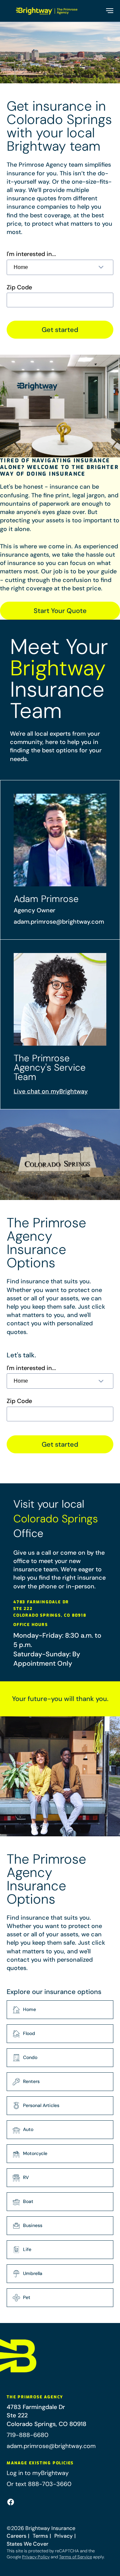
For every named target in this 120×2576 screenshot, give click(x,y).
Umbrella (33, 2273)
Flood (29, 2033)
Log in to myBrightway (38, 2473)
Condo (30, 2057)
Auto (28, 2129)
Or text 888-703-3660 (39, 2484)
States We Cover (27, 2544)
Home (29, 2009)
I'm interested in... (31, 254)
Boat (28, 2201)
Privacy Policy (36, 2557)
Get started (60, 330)
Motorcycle (35, 2153)
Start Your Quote (60, 611)
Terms (40, 2536)
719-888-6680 (27, 2435)
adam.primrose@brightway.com (59, 922)
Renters (31, 2081)
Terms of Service (75, 2557)
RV (26, 2177)
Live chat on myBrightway (51, 1091)
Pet (27, 2297)
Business (33, 2225)
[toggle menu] (109, 11)
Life (27, 2249)
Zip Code (19, 287)
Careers (16, 2536)
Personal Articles (41, 2105)
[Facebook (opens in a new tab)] (11, 2502)
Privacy (63, 2536)
